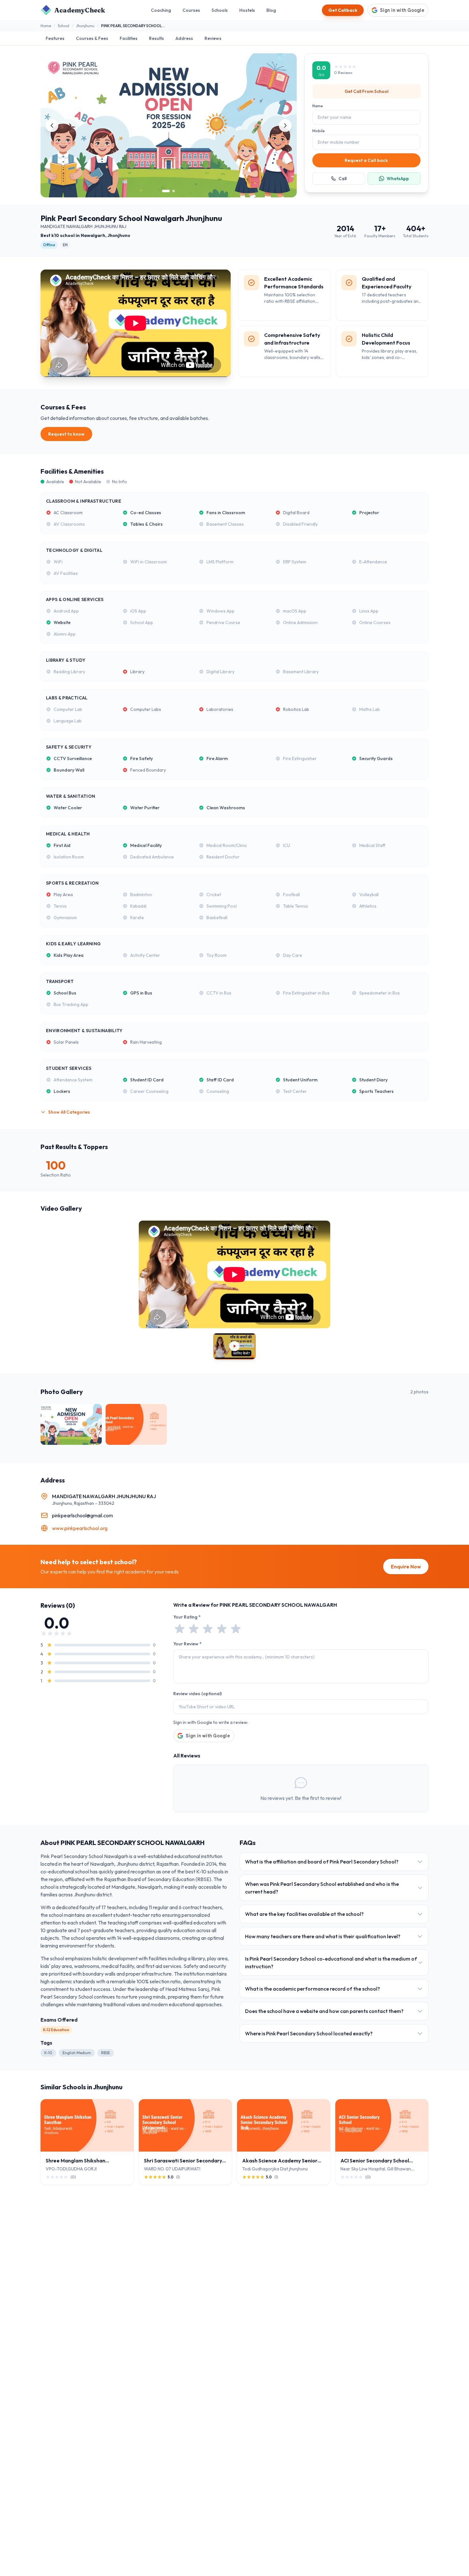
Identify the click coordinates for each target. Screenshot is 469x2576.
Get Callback (343, 10)
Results (156, 38)
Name (318, 106)
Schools (220, 10)
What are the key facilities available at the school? (304, 1914)
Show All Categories (69, 1112)
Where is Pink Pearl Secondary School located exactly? (309, 2033)
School (63, 26)
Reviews (213, 38)
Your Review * (187, 1644)
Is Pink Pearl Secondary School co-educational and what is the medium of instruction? (331, 1962)
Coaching (161, 10)
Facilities (129, 38)
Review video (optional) (197, 1694)
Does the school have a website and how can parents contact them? (324, 2011)
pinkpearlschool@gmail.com (82, 1515)
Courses (191, 10)
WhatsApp (398, 179)
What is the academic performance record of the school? (313, 1989)
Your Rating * (187, 1617)
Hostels (247, 10)
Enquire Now (406, 1566)
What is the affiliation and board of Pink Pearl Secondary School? (322, 1862)
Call (342, 179)
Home (46, 26)
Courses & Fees (92, 38)
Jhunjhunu (85, 26)
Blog (271, 10)
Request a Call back (366, 160)
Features (55, 38)
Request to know (66, 434)
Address (184, 38)
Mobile (319, 131)
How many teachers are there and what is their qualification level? (323, 1936)
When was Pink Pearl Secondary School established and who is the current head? (322, 1888)
